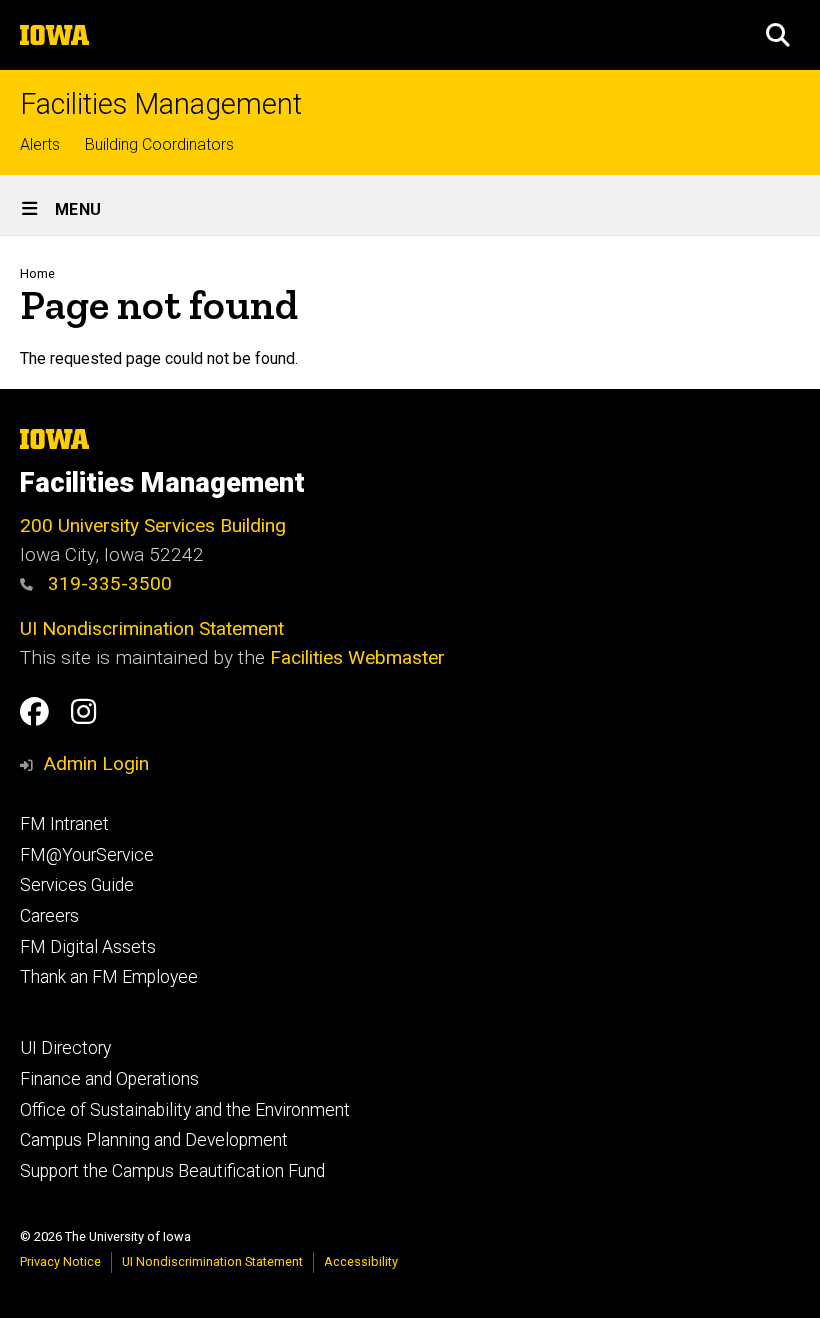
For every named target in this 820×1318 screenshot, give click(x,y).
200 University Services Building (153, 525)
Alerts (40, 144)
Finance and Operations (109, 1079)
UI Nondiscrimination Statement (152, 628)
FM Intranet (64, 824)
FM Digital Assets (88, 947)
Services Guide (77, 885)
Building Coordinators (159, 144)
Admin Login (96, 763)
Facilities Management (161, 104)
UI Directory (65, 1048)
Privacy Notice (60, 1261)
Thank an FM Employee (109, 977)
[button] (778, 35)
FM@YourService (87, 855)
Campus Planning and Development (154, 1140)
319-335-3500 (107, 583)
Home (37, 273)
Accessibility (361, 1261)
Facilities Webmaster (357, 657)
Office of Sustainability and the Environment (185, 1110)
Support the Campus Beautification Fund (172, 1171)
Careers (49, 916)
